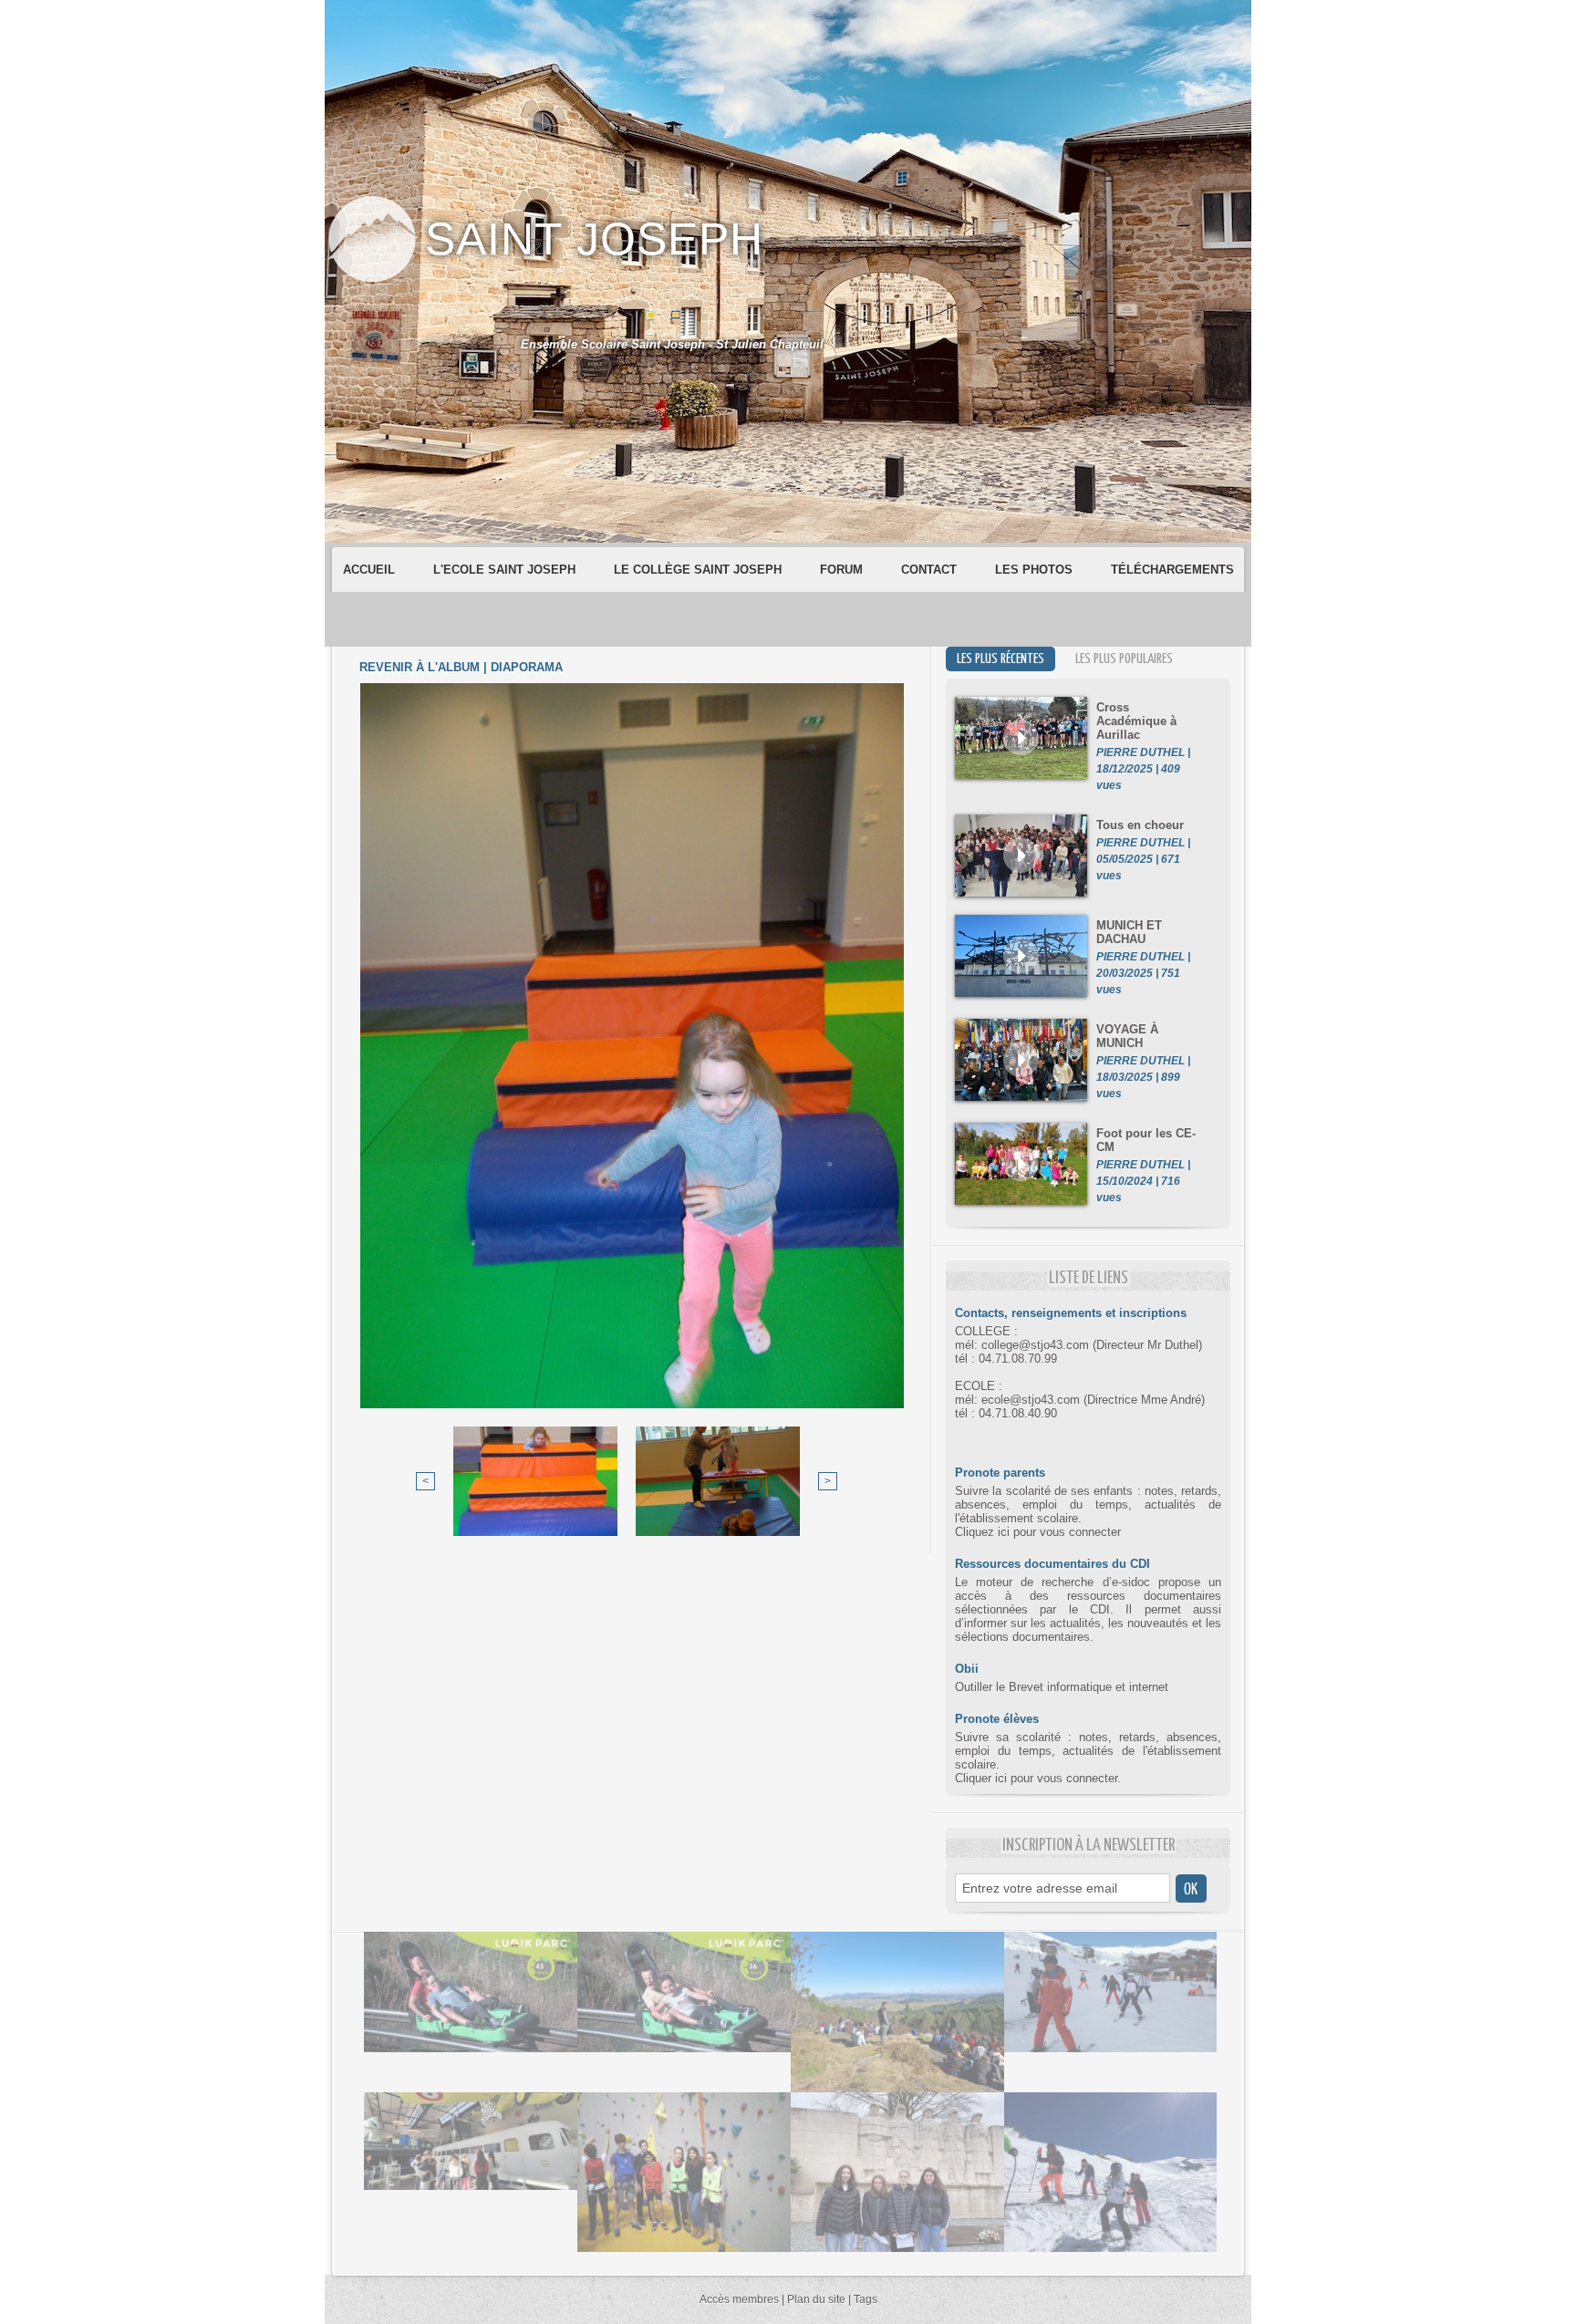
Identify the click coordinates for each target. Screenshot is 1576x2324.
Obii (967, 1669)
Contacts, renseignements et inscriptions (1071, 1313)
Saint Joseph (594, 239)
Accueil (371, 570)
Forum (843, 570)
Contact (931, 570)
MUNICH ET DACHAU (1129, 932)
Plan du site (816, 2299)
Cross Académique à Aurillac (1136, 721)
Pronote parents (1000, 1473)
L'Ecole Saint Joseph (506, 570)
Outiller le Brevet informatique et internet (1062, 1687)
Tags (866, 2299)
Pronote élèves (997, 1719)
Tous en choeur (1140, 825)
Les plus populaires (1124, 659)
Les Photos (1036, 570)
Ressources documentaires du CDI (1052, 1564)
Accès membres (739, 2299)
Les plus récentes (1001, 659)
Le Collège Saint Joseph (700, 570)
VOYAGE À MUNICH (1127, 1036)
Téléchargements (1172, 570)
